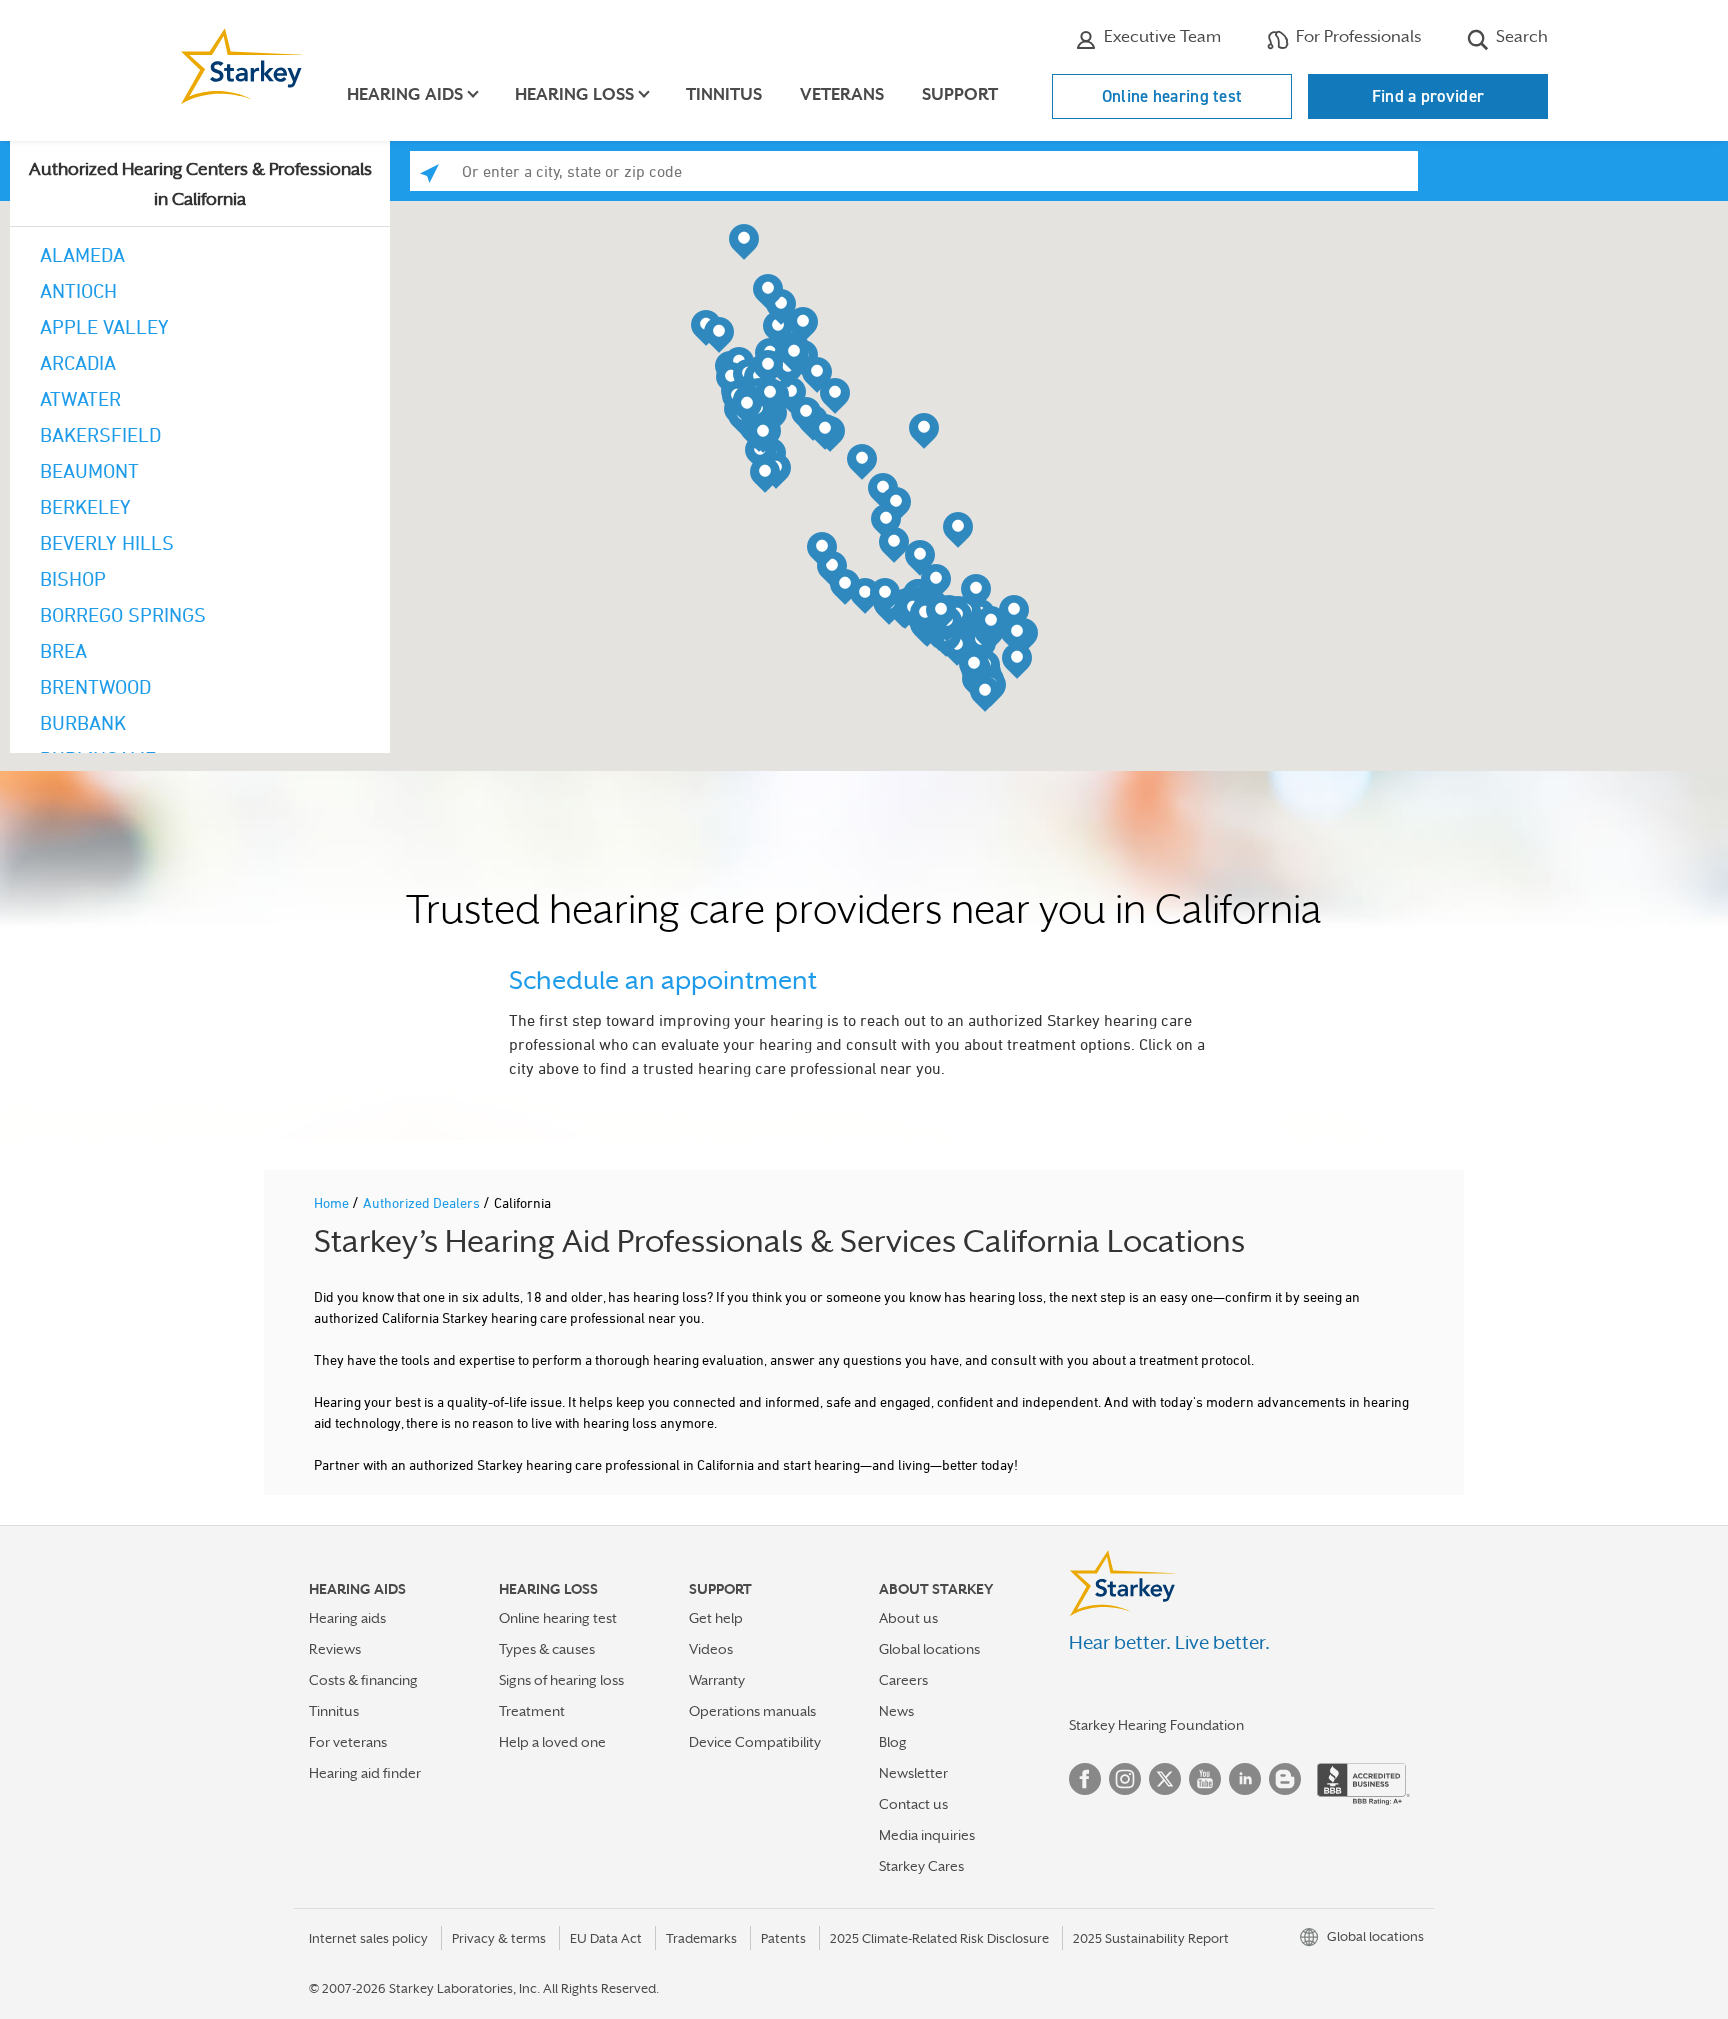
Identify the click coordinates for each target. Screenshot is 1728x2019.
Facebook (1085, 1779)
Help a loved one (552, 1742)
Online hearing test (1172, 96)
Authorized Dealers (423, 1202)
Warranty (717, 1680)
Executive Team (1160, 36)
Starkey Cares (921, 1866)
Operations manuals (752, 1711)
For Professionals (1356, 36)
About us (908, 1618)
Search (1520, 36)
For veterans (348, 1742)
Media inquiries (927, 1835)
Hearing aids (347, 1618)
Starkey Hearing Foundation (1156, 1725)
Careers (903, 1680)
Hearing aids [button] (405, 94)
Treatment (532, 1711)
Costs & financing (363, 1680)
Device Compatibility (755, 1742)
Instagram (1125, 1779)
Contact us (913, 1804)
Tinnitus (724, 94)
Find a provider (1428, 96)
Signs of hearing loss (561, 1680)
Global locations (929, 1649)
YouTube (1205, 1779)
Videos (711, 1649)
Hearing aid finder (365, 1773)
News (896, 1711)
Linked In (1245, 1779)
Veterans (842, 94)
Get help (716, 1618)
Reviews (335, 1649)
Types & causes (547, 1649)
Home (333, 1202)
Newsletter (913, 1773)
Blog (893, 1742)
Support (960, 94)
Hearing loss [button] (574, 94)
